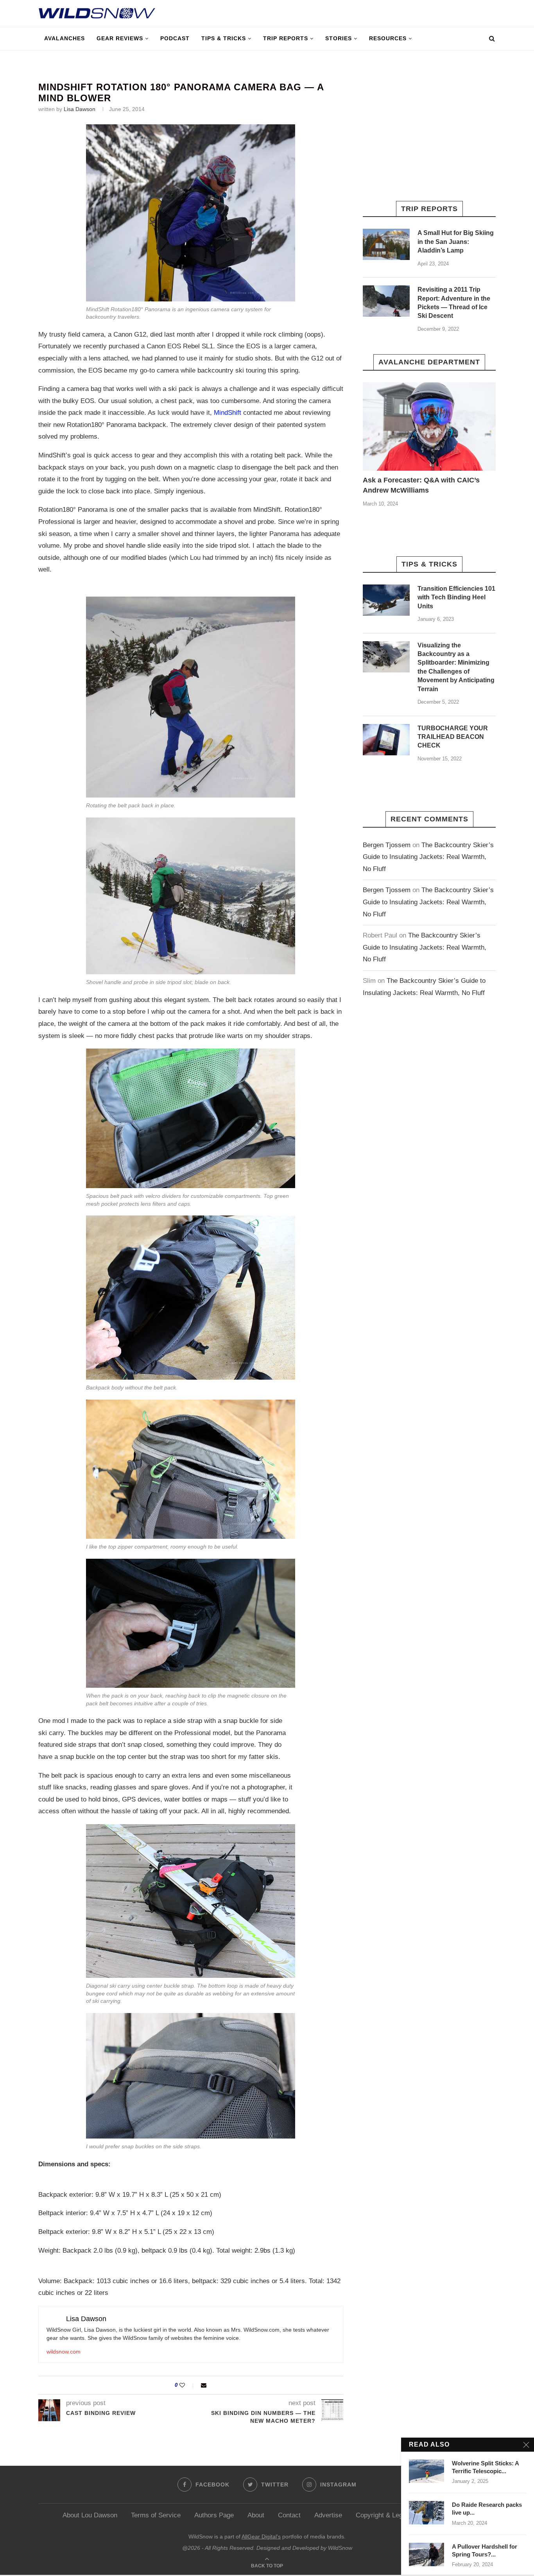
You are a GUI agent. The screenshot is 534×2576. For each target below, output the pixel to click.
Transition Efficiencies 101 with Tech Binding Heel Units (456, 597)
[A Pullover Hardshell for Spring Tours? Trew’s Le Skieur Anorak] (426, 2554)
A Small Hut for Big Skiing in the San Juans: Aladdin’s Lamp (456, 242)
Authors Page (214, 2515)
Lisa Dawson (80, 109)
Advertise (328, 2515)
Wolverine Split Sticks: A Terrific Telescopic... (485, 2467)
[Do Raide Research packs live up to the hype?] (426, 2513)
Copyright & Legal (382, 2515)
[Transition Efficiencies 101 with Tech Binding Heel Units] (386, 600)
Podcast (175, 38)
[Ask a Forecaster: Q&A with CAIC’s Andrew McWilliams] (429, 427)
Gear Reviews (120, 38)
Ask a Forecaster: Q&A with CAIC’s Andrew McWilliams (421, 485)
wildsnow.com (64, 2352)
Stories (339, 38)
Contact (289, 2515)
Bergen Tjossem (387, 845)
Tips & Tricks (224, 38)
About (256, 2515)
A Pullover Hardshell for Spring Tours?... (485, 2550)
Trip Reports (286, 38)
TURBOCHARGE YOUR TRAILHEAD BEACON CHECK (453, 737)
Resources (388, 38)
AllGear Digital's (261, 2537)
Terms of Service (156, 2515)
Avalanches (65, 38)
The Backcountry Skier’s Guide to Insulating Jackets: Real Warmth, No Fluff (428, 857)
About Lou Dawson (90, 2515)
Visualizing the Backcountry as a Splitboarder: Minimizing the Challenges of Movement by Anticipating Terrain (456, 667)
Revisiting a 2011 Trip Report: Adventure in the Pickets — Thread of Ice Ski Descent (454, 303)
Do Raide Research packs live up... (487, 2509)
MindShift (228, 413)
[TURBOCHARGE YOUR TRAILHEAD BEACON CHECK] (386, 740)
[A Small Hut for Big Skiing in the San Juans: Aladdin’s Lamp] (386, 244)
